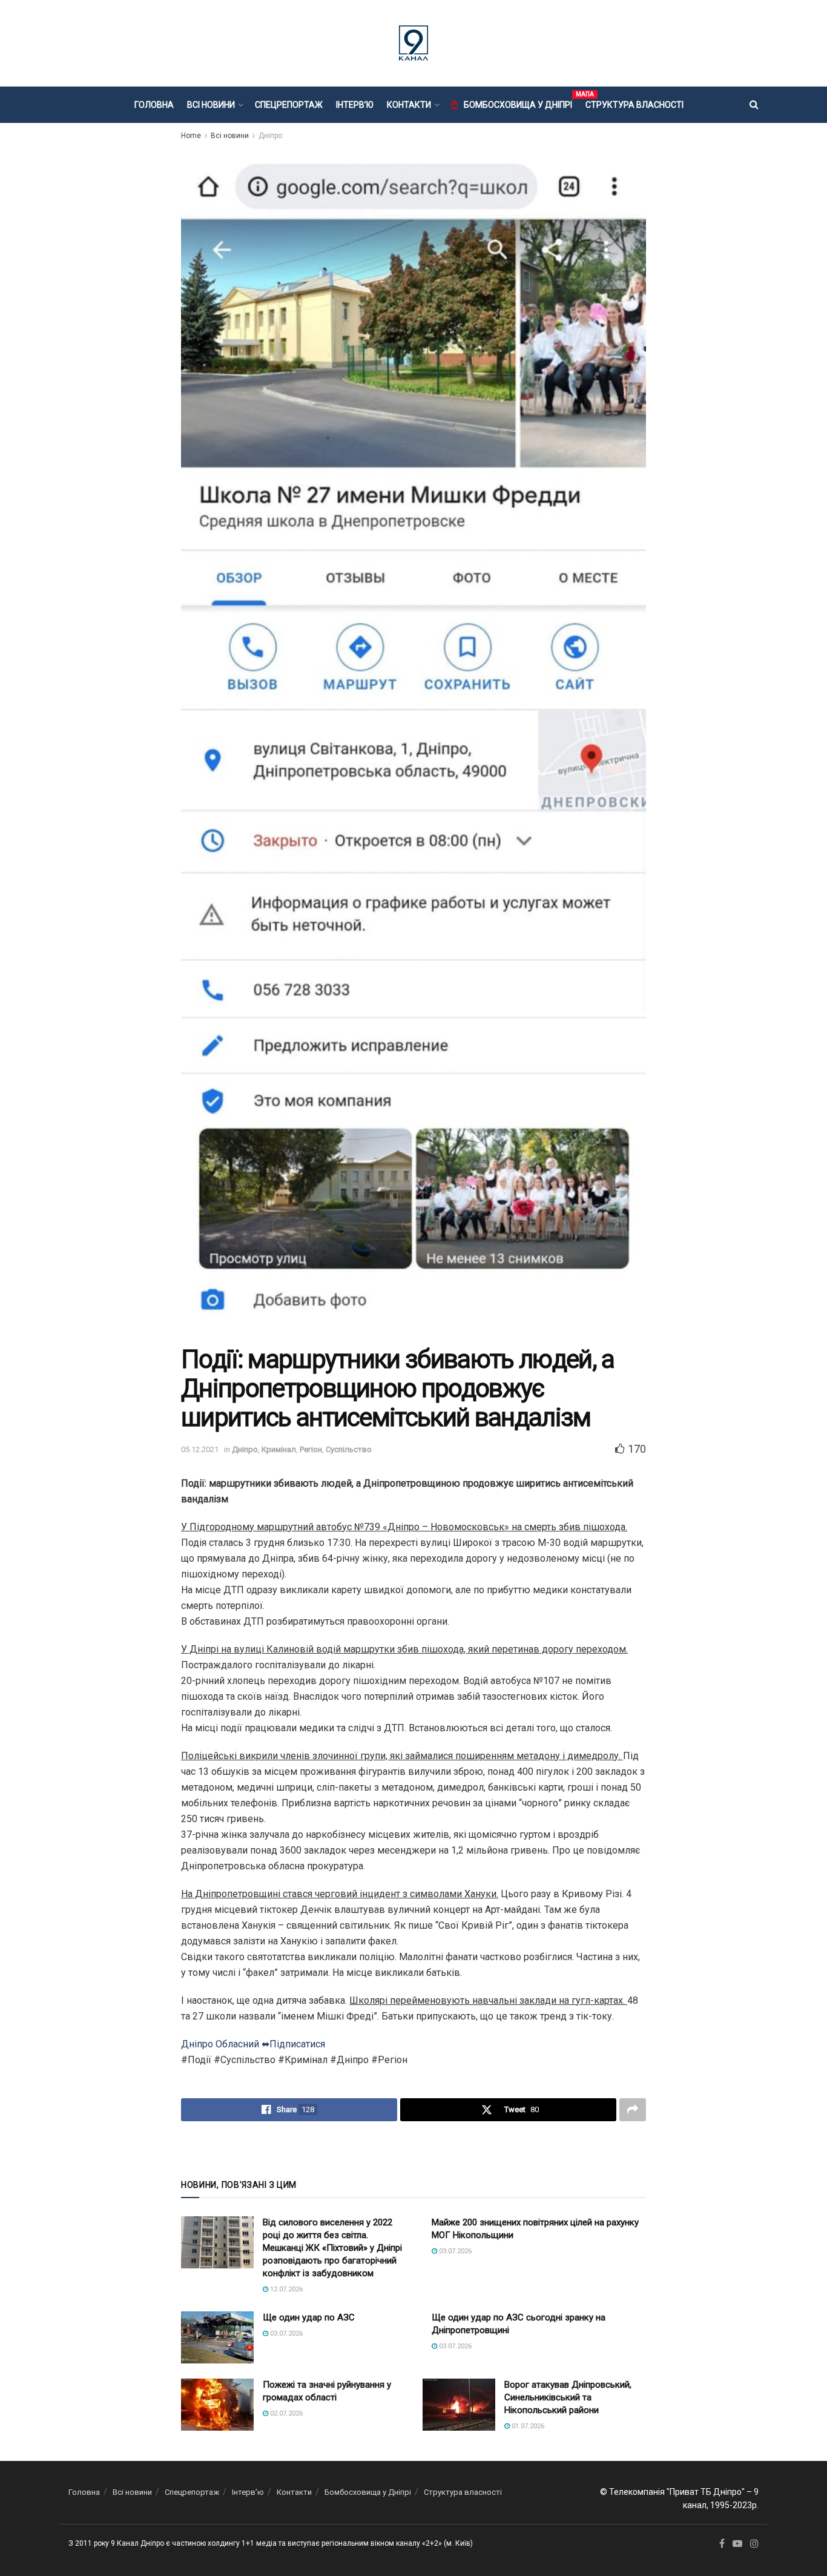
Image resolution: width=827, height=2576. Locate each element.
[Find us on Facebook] (722, 2544)
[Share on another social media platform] (633, 2110)
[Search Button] (754, 105)
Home (191, 136)
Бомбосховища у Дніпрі (518, 103)
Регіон (311, 1449)
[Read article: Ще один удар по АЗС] (217, 2337)
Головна (154, 105)
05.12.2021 (200, 1449)
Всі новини (211, 105)
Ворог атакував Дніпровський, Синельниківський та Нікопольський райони (568, 2397)
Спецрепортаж (289, 105)
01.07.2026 (527, 2426)
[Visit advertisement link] (413, 2149)
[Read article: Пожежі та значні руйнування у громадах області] (217, 2405)
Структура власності (634, 105)
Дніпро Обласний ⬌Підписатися (253, 2044)
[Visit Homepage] (413, 43)
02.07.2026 (285, 2413)
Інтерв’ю (355, 105)
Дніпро (270, 136)
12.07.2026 (285, 2289)
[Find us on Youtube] (737, 2544)
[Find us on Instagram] (754, 2544)
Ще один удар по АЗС (309, 2317)
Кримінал (279, 1449)
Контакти (409, 105)
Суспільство (349, 1449)
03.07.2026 (454, 2251)
